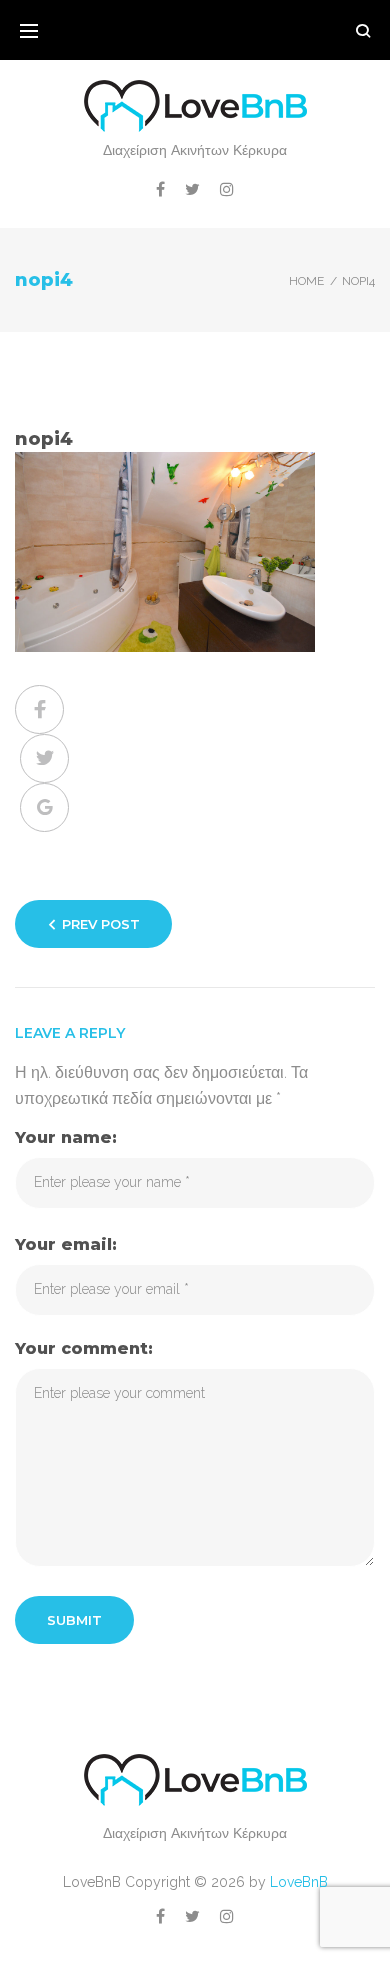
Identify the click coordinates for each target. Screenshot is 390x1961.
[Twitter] (192, 189)
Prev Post (101, 924)
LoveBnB (299, 1882)
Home (306, 281)
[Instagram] (227, 189)
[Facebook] (160, 189)
